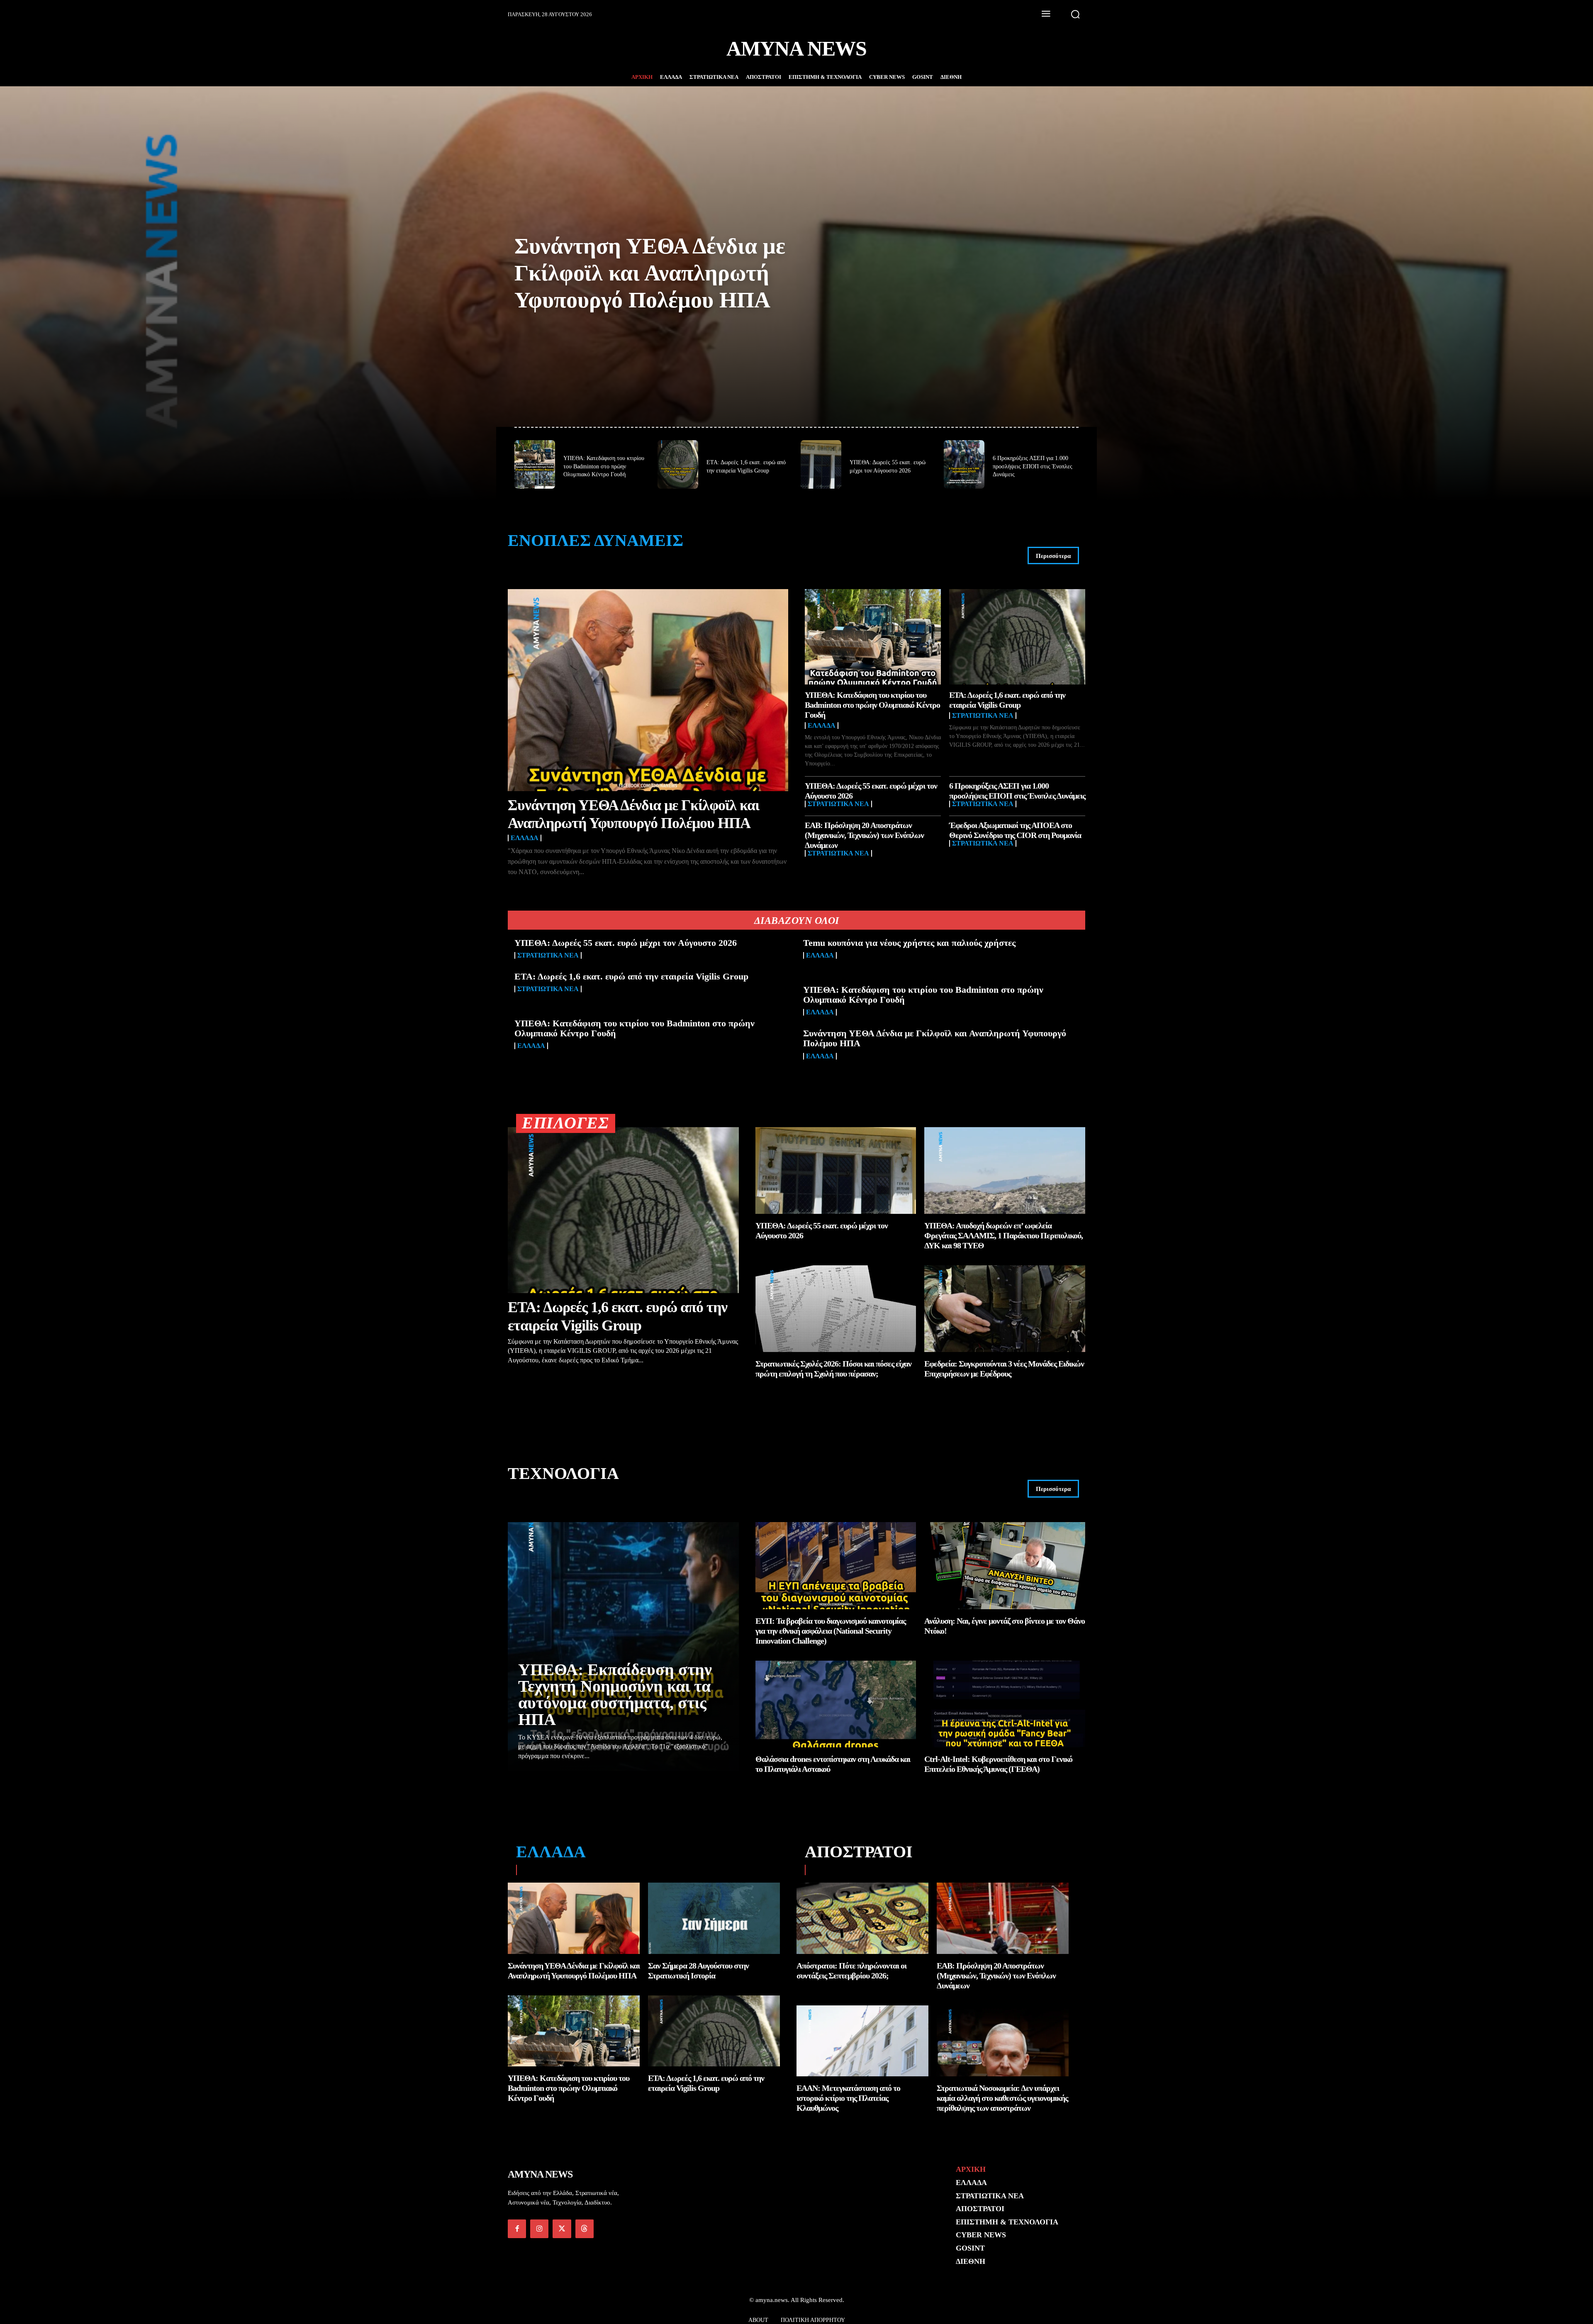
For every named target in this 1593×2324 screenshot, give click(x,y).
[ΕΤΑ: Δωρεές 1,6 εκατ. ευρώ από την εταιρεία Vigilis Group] (678, 464)
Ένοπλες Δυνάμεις (596, 540)
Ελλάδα (525, 838)
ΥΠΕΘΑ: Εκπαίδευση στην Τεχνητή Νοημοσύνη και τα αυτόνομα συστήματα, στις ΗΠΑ (615, 1694)
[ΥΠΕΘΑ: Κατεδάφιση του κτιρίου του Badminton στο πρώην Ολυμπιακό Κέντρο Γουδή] (535, 464)
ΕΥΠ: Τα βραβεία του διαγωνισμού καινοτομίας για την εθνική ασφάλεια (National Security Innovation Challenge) (831, 1631)
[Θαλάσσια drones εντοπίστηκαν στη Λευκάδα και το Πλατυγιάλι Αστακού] (836, 1704)
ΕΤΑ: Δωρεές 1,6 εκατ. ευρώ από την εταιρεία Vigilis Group (631, 976)
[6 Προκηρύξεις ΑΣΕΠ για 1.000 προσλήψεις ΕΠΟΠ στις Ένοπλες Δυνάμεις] (964, 464)
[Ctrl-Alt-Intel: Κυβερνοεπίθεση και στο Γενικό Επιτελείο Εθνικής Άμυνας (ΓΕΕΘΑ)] (1005, 1704)
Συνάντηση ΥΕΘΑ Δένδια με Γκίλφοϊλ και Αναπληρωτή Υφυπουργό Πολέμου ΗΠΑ (650, 273)
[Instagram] (539, 2229)
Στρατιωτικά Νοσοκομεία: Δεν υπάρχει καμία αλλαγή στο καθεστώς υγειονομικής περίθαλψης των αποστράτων (1002, 2098)
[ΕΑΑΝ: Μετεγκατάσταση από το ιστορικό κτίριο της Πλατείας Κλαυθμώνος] (862, 2041)
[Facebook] (517, 2229)
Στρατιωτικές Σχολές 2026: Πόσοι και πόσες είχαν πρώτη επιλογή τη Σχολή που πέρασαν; (833, 1369)
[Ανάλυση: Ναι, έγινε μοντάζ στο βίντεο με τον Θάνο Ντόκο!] (1005, 1565)
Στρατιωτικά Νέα (983, 716)
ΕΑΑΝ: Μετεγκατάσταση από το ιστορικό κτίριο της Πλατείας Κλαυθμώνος (848, 2098)
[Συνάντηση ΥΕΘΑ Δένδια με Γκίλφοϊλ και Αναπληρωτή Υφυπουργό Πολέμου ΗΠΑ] (648, 690)
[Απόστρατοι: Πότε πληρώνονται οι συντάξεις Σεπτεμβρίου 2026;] (862, 1918)
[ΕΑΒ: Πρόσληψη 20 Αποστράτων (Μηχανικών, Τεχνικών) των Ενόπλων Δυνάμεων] (1003, 1918)
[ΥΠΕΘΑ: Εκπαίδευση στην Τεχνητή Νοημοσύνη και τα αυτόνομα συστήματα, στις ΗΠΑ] (623, 1647)
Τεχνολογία (563, 1473)
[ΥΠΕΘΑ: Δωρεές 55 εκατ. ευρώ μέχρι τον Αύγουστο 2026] (821, 464)
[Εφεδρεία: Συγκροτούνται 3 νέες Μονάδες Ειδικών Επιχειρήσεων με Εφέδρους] (1005, 1309)
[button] (1075, 14)
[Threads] (585, 2229)
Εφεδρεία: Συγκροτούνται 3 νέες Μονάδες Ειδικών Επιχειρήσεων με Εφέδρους (1004, 1369)
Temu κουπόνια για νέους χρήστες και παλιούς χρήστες (909, 943)
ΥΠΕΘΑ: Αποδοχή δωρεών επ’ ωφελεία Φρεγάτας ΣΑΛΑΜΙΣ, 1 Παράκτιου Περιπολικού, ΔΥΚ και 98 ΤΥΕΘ (1004, 1235)
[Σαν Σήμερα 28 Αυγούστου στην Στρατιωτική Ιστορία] (714, 1918)
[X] (562, 2229)
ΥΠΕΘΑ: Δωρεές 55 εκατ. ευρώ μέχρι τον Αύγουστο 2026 (626, 943)
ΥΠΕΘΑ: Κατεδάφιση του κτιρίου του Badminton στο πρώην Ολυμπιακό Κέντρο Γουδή (604, 466)
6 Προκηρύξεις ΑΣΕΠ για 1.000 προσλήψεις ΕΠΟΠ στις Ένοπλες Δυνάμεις (1033, 466)
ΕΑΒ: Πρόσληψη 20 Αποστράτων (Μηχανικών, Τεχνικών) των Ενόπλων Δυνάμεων (864, 835)
